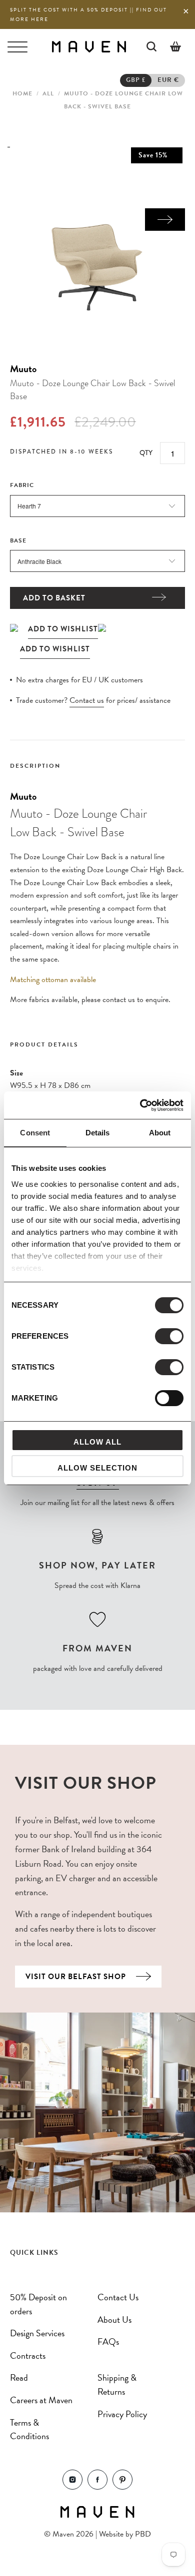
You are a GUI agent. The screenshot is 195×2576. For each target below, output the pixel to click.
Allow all (97, 1442)
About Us (114, 2319)
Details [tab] (98, 1133)
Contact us (87, 700)
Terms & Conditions (29, 2429)
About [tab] (160, 1133)
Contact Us (118, 2297)
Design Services (37, 2333)
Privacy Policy (122, 2414)
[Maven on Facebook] (97, 2487)
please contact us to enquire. (126, 1000)
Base (18, 540)
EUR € (168, 80)
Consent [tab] (35, 1133)
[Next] (165, 220)
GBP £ (136, 80)
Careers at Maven (41, 2400)
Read (19, 2377)
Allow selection (97, 1468)
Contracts (28, 2355)
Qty (146, 453)
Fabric (22, 485)
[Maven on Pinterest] (122, 2487)
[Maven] (89, 46)
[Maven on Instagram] (72, 2487)
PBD (143, 2534)
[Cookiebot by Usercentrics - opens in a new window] (140, 1105)
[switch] (169, 1336)
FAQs (108, 2341)
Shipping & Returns (117, 2384)
